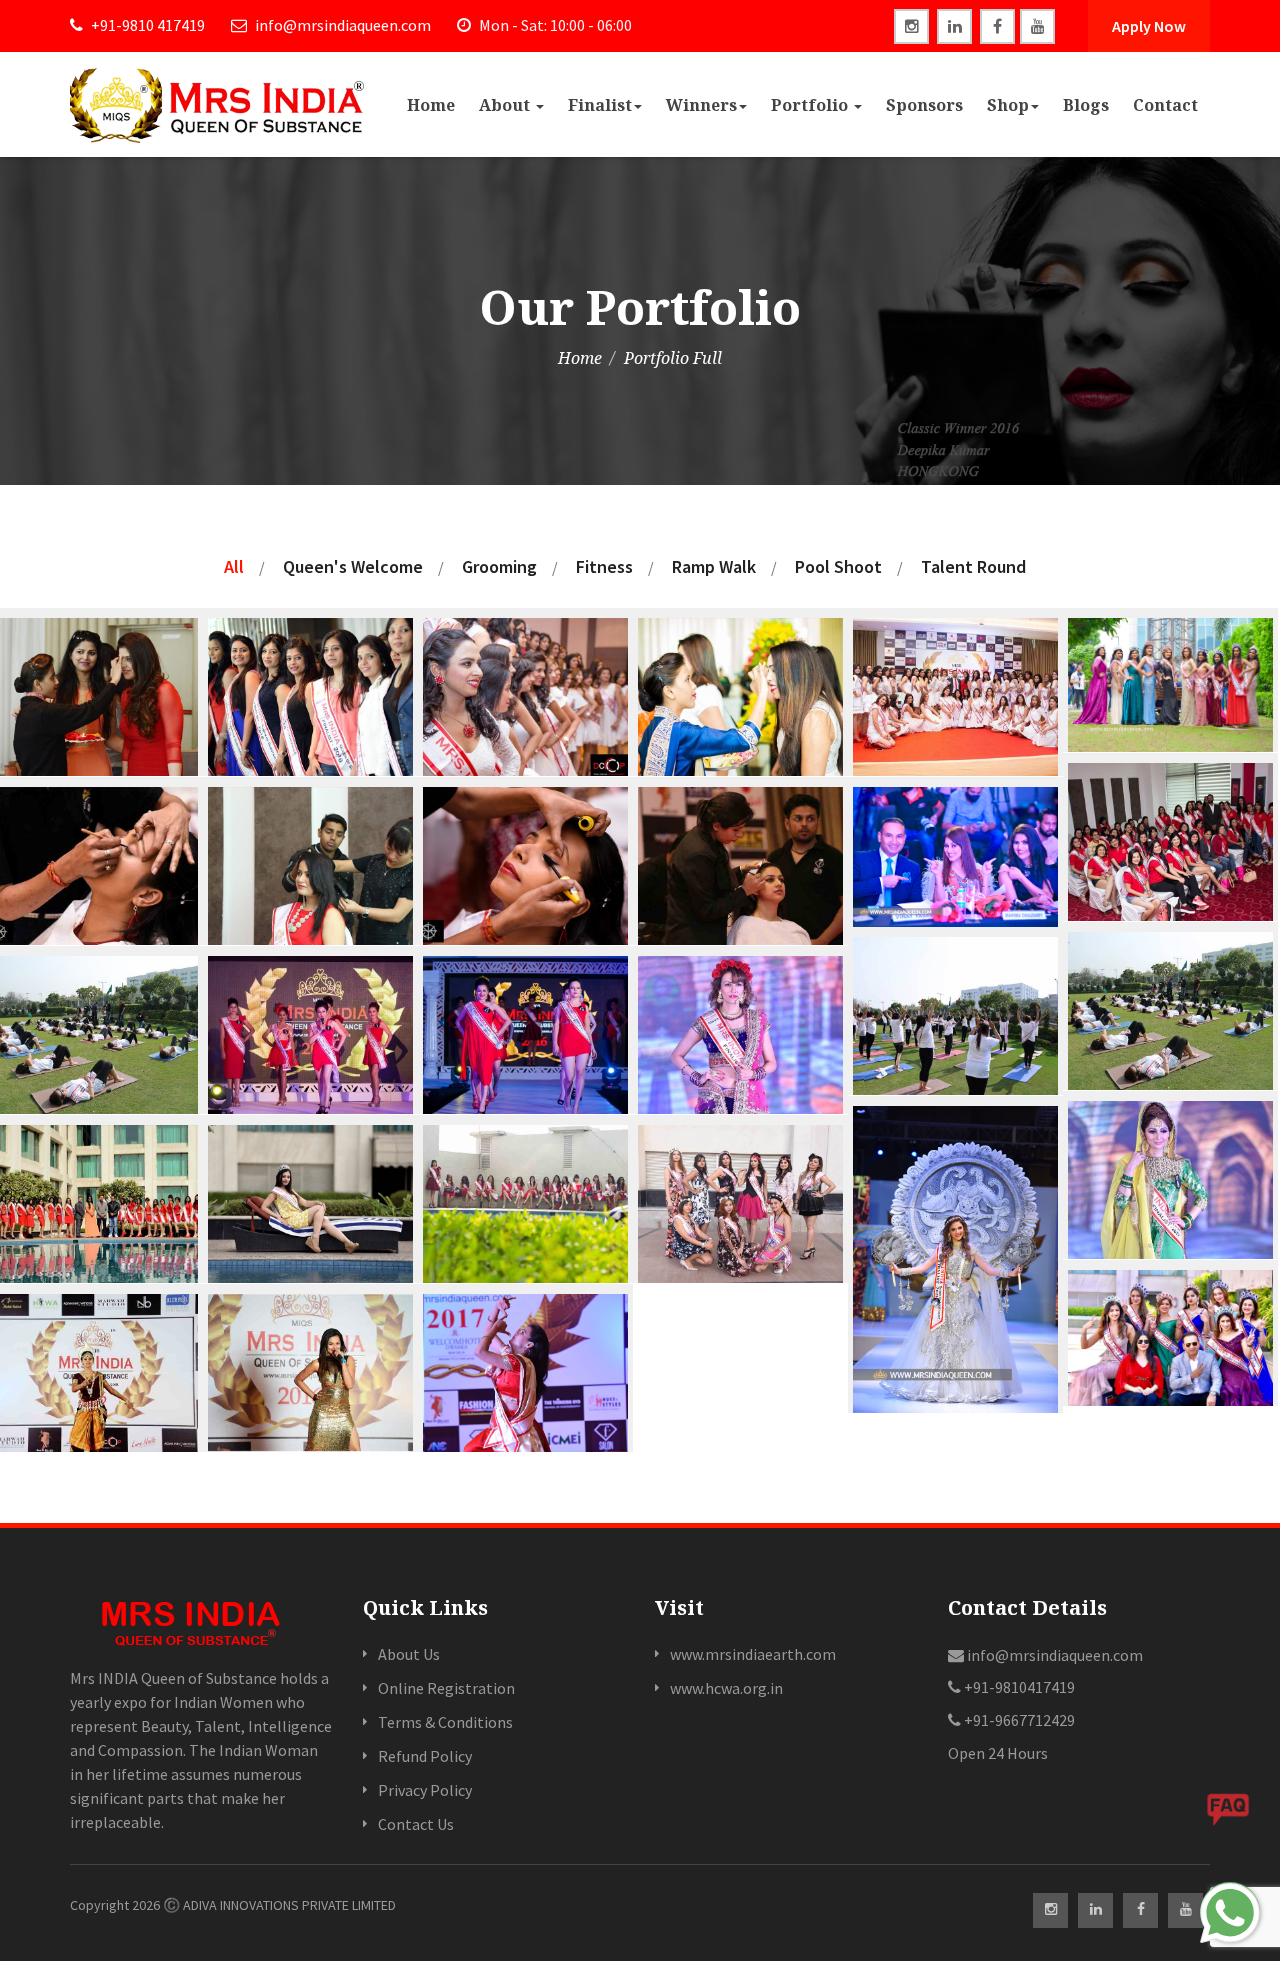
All (234, 566)
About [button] (506, 105)
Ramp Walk (714, 566)
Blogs (1086, 105)
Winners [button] (701, 105)
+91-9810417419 (1018, 1687)
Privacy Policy (425, 1790)
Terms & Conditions (445, 1722)
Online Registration (446, 1688)
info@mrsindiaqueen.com (341, 25)
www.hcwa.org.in (726, 1688)
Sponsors (924, 105)
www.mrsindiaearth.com (753, 1654)
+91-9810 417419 (146, 25)
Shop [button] (1008, 105)
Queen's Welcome (353, 566)
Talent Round (973, 566)
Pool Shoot (838, 566)
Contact (1165, 105)
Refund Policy (425, 1756)
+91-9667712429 (1018, 1720)
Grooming (499, 566)
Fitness (604, 566)
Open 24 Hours (998, 1753)
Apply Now (1149, 26)
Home (431, 105)
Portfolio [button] (811, 105)
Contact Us (416, 1824)
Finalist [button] (600, 105)
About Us (409, 1654)
